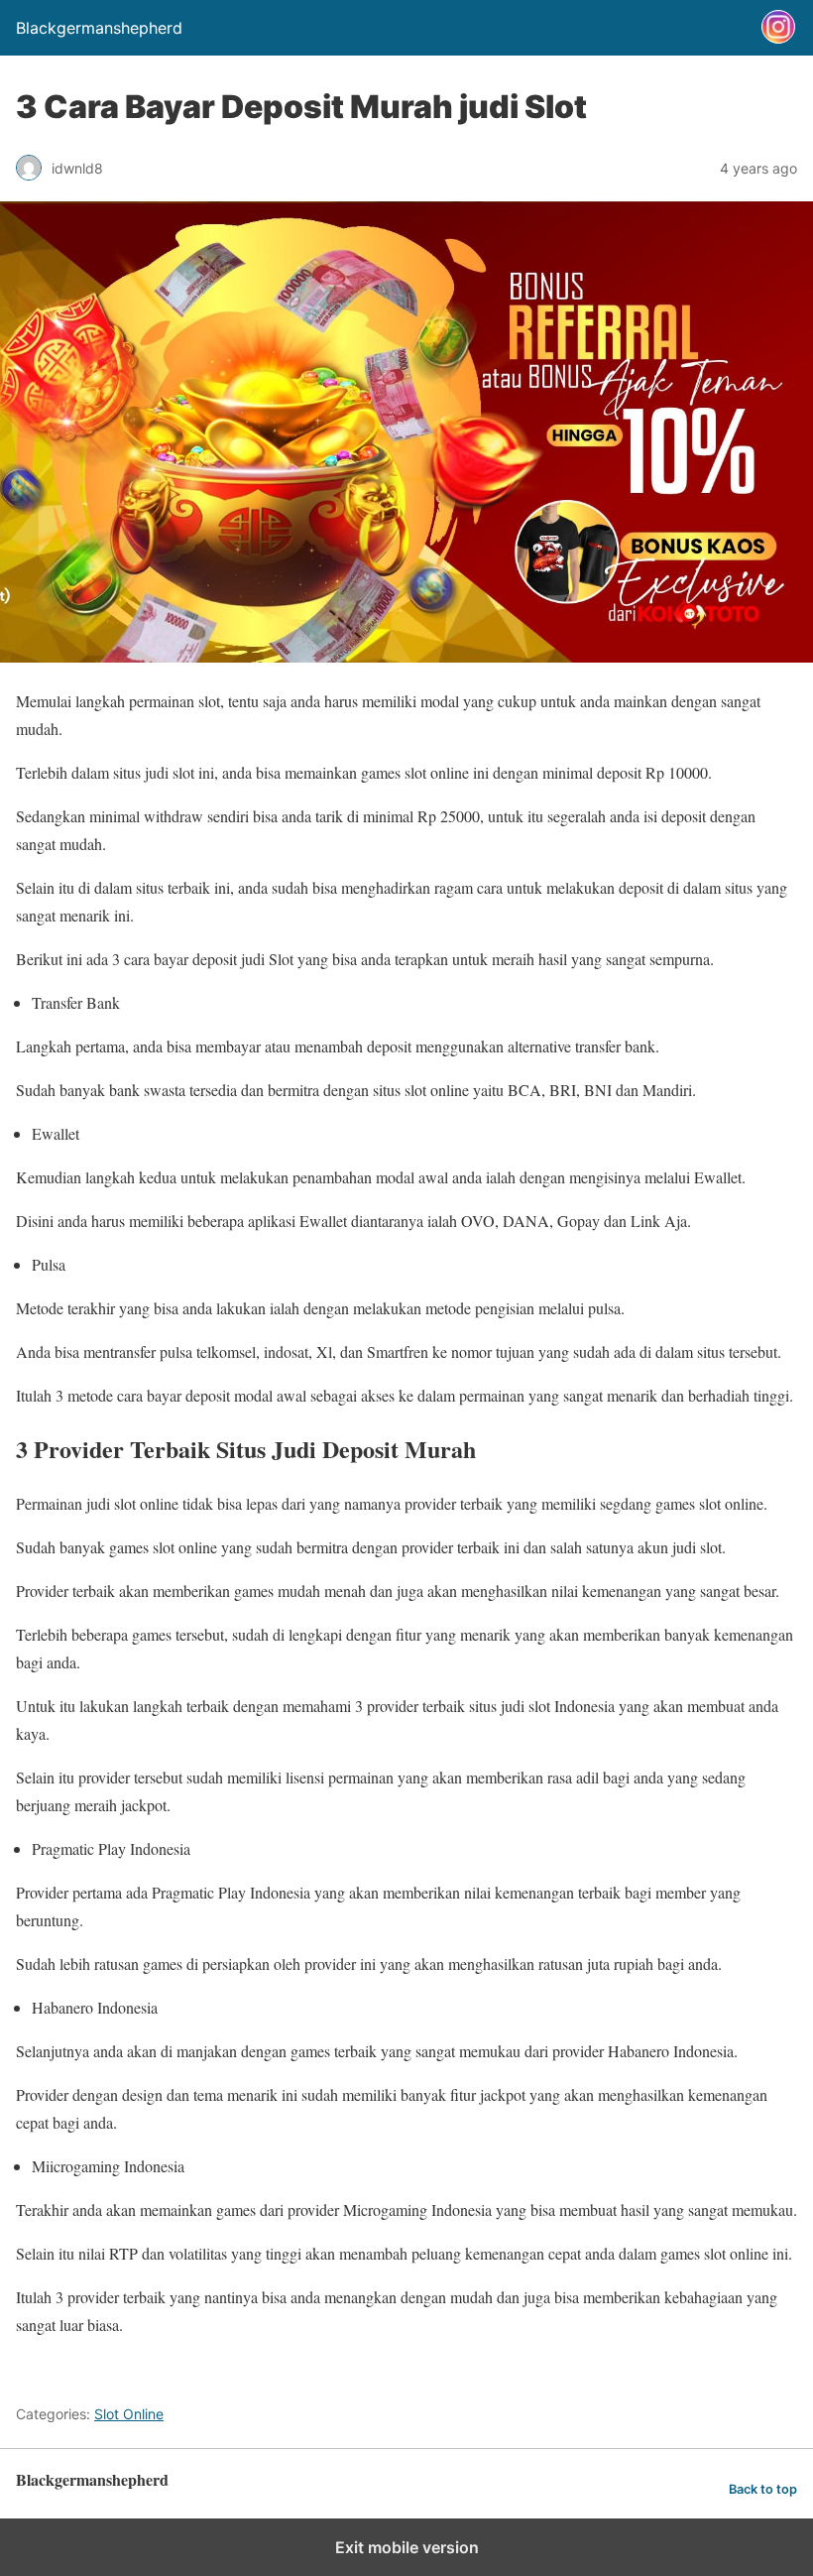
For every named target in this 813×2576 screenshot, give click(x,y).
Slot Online (129, 2414)
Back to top (763, 2489)
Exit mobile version (407, 2547)
